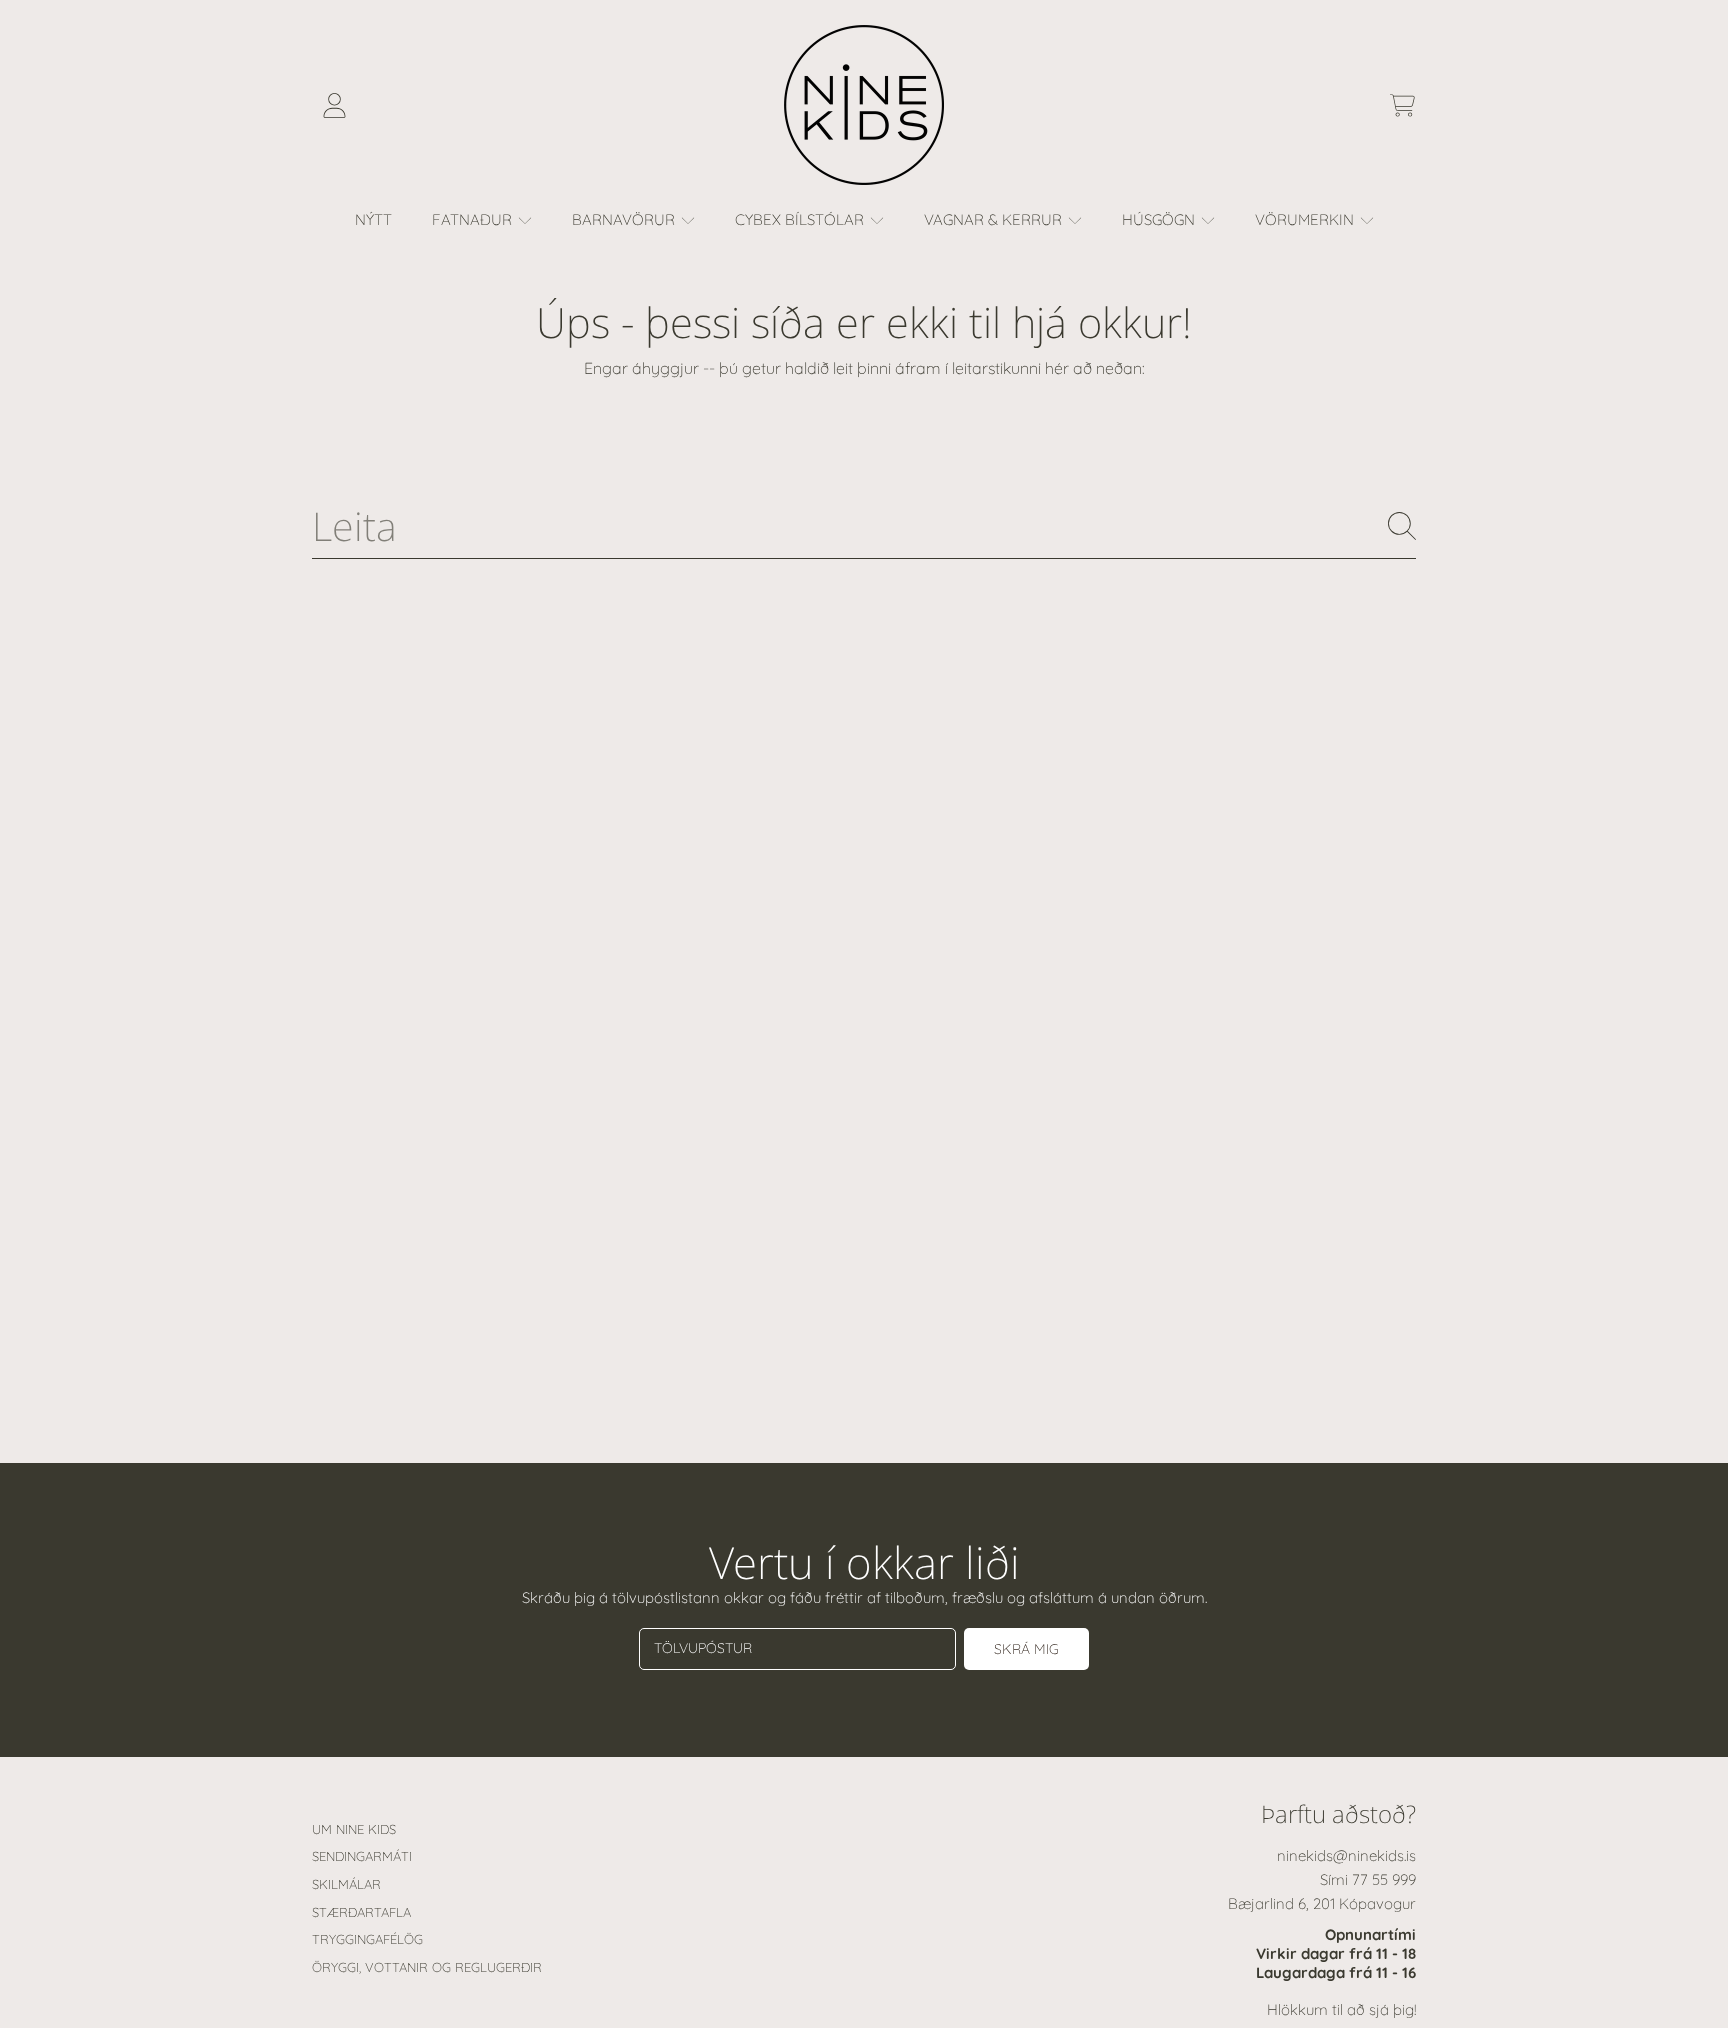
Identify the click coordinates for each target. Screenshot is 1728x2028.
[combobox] (864, 526)
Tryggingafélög (367, 1939)
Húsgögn (1160, 219)
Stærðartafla (361, 1912)
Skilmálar (346, 1884)
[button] (1402, 105)
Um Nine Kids (354, 1829)
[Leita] (1402, 526)
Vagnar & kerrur (995, 219)
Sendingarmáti (362, 1856)
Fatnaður (474, 219)
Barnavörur (625, 219)
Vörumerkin (1306, 219)
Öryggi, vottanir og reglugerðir (427, 1967)
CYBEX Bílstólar (801, 219)
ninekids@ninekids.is (1346, 1855)
